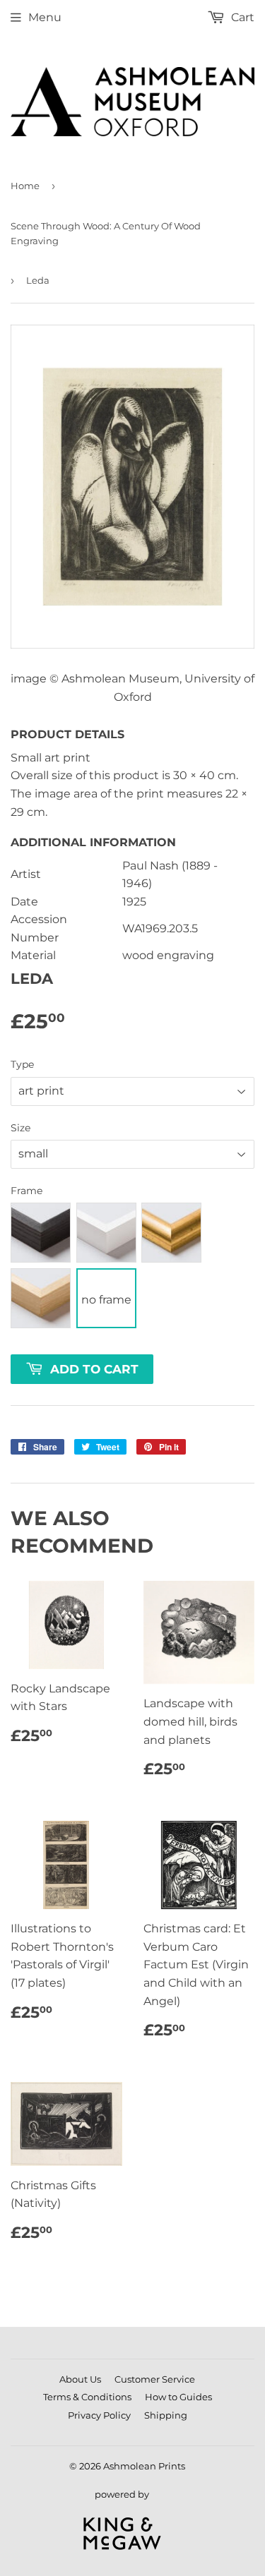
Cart (241, 17)
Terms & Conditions (87, 2397)
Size (20, 1128)
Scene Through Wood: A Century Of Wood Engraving (106, 233)
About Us (80, 2379)
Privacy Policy (99, 2415)
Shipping (166, 2415)
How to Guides (178, 2397)
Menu (45, 17)
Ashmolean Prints (144, 2466)
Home (25, 186)
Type (22, 1064)
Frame (26, 1191)
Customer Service (155, 2379)
